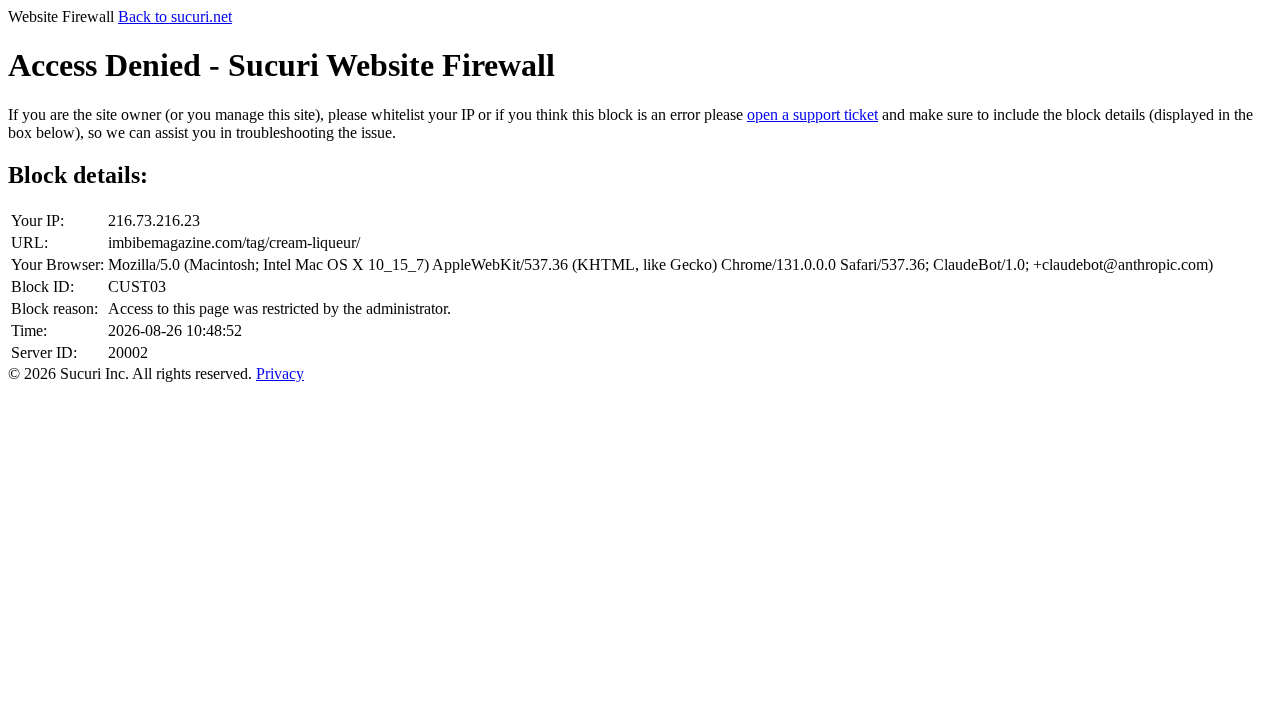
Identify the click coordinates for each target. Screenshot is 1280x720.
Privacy (280, 373)
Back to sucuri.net (175, 16)
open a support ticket (812, 114)
